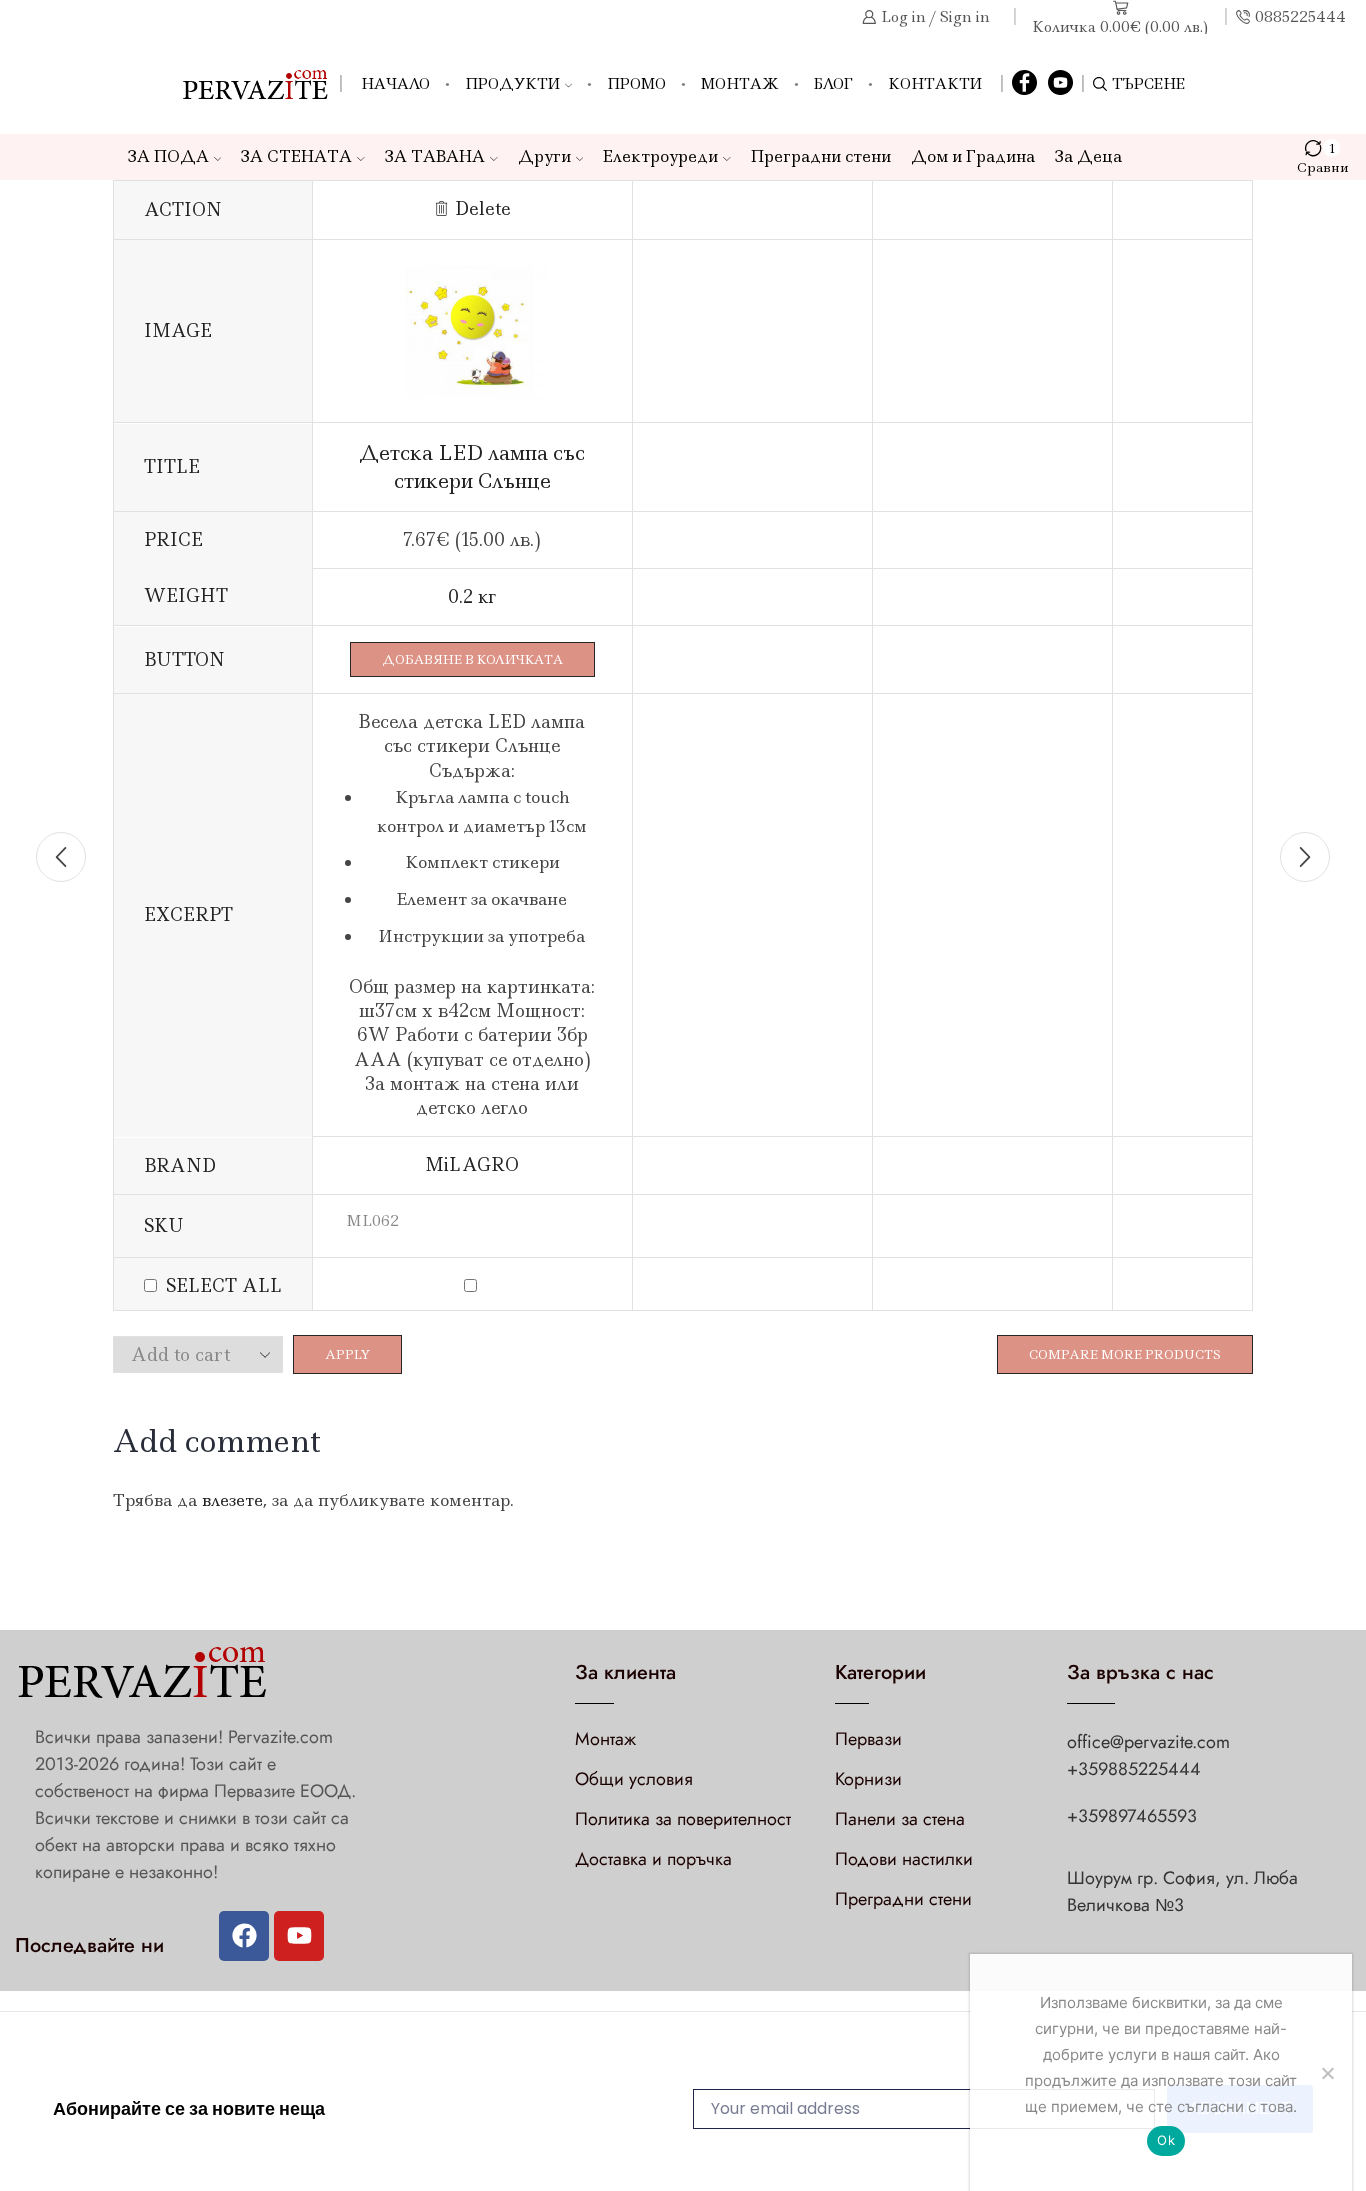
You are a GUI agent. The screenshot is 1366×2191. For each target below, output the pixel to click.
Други (544, 156)
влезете (232, 1500)
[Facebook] (1024, 84)
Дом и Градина (973, 156)
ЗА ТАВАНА (435, 156)
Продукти (512, 84)
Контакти (935, 84)
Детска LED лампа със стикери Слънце (472, 466)
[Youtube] (299, 1936)
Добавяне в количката (472, 659)
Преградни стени (821, 156)
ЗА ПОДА (168, 156)
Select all (224, 1286)
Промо (636, 84)
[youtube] (1060, 84)
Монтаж (740, 84)
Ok (1166, 2140)
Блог (833, 84)
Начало (395, 84)
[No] (1327, 2073)
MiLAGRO (472, 1165)
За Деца (1088, 156)
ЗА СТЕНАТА (296, 156)
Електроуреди (660, 156)
